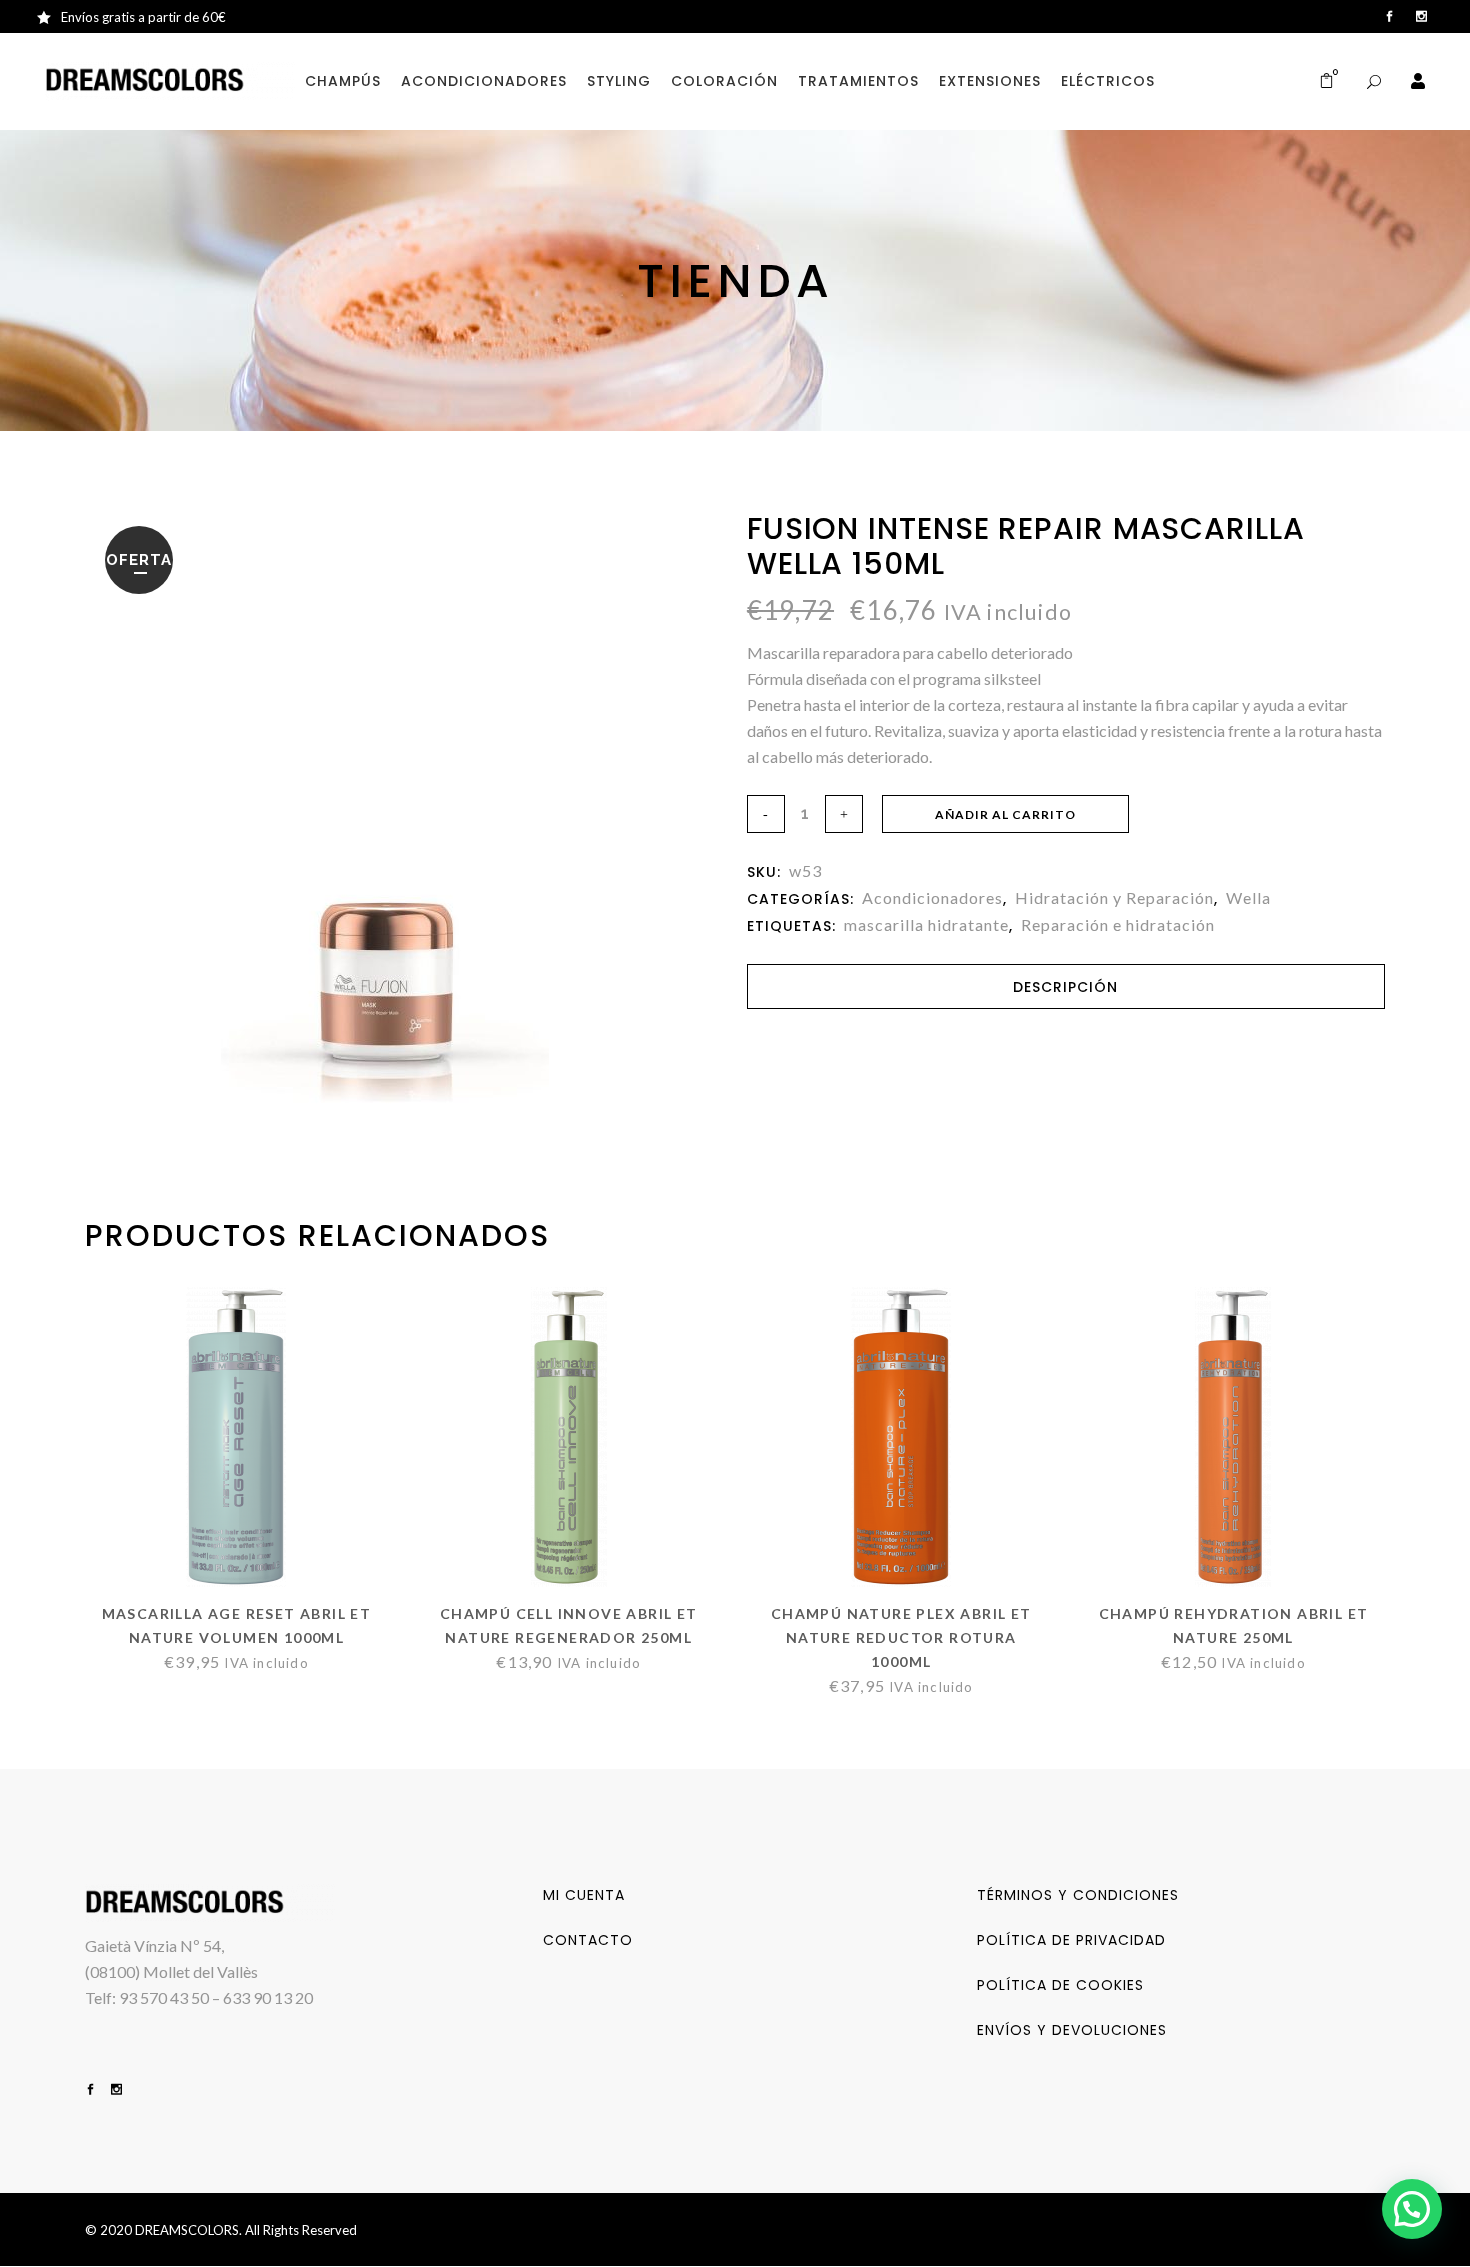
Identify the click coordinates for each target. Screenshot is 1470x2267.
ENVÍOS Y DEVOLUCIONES (1072, 2030)
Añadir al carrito (1005, 814)
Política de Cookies (1060, 1985)
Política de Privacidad (1071, 1940)
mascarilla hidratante (926, 924)
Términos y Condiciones (1078, 1895)
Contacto (588, 1940)
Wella (1248, 897)
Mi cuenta (584, 1895)
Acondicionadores (932, 897)
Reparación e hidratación (1118, 924)
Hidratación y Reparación (1114, 897)
